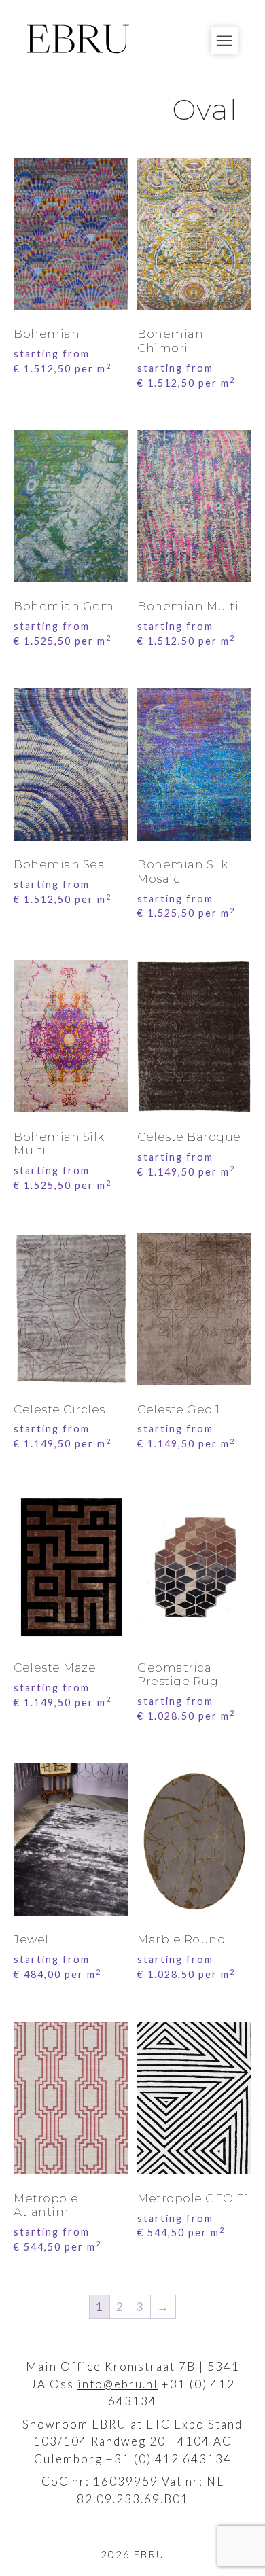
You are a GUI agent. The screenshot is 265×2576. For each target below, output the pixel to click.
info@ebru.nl (118, 2384)
